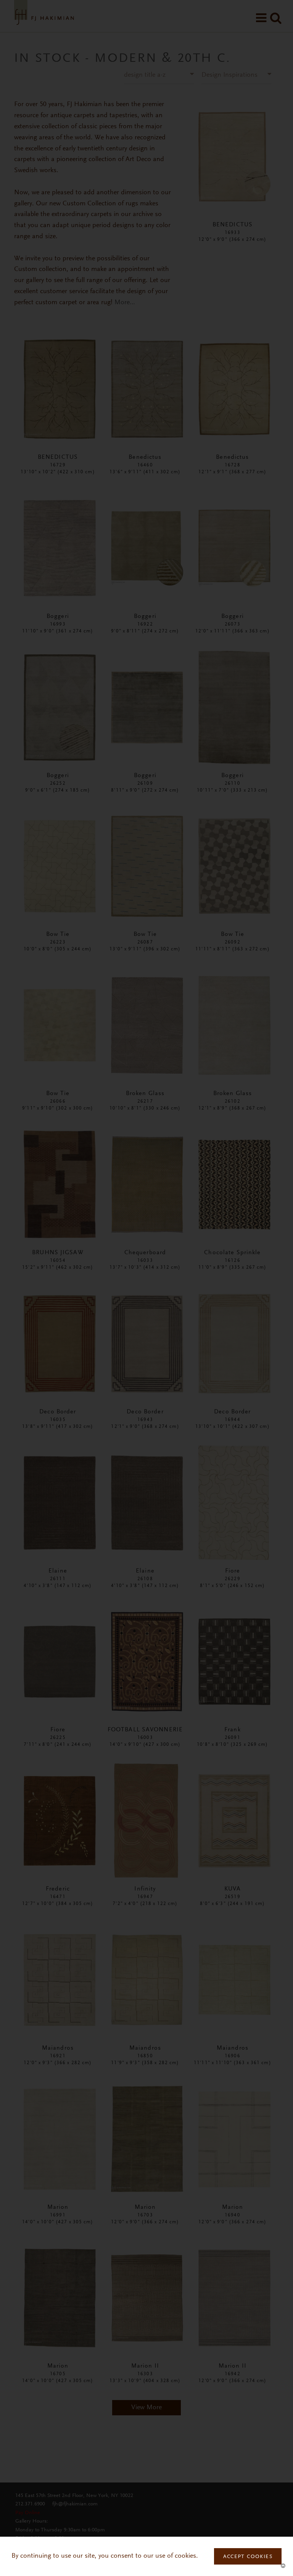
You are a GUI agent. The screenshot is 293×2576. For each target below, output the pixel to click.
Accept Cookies (248, 2557)
